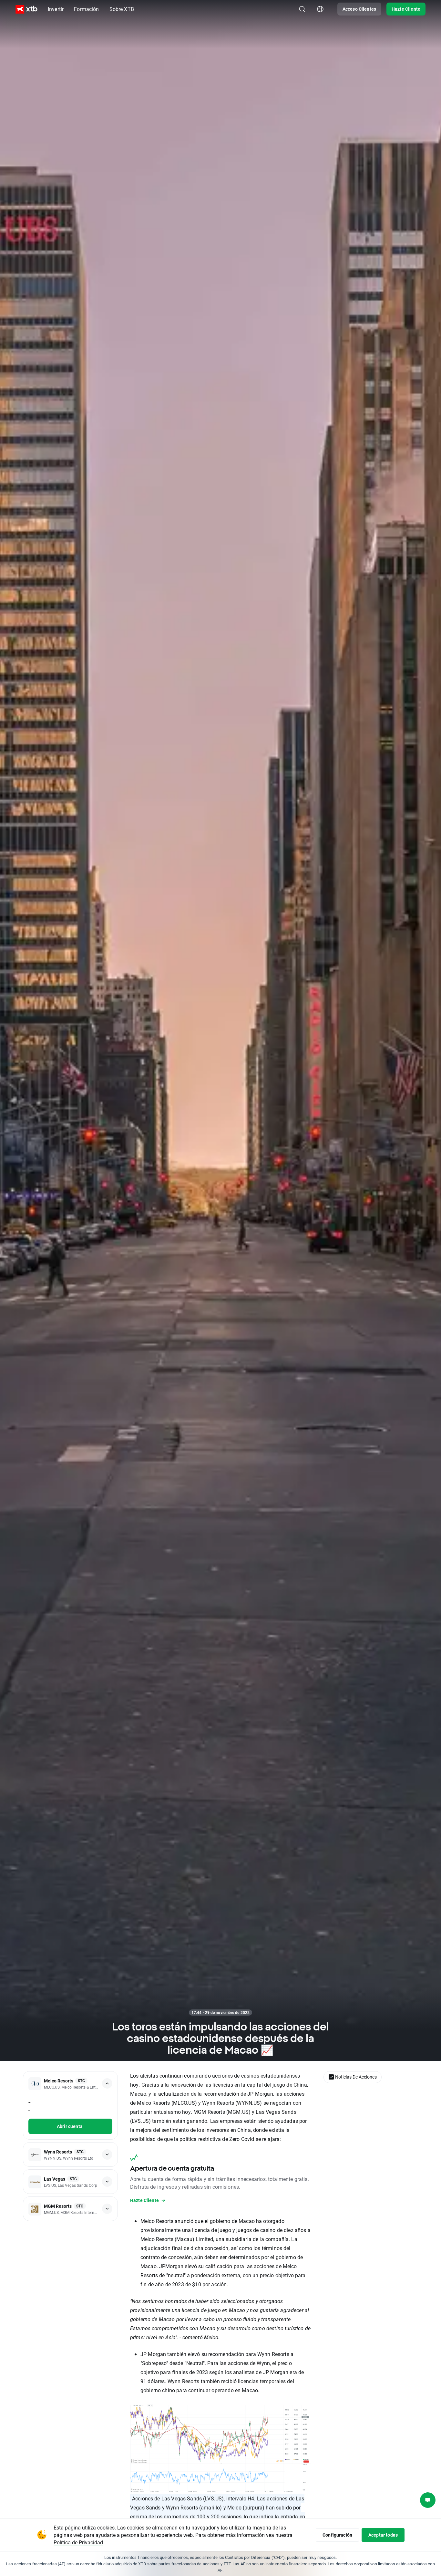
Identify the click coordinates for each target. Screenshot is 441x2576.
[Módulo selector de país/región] (320, 9)
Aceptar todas (383, 2535)
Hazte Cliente (406, 9)
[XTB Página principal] (26, 9)
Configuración (337, 2535)
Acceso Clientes (359, 9)
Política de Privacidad (78, 2542)
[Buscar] (302, 9)
